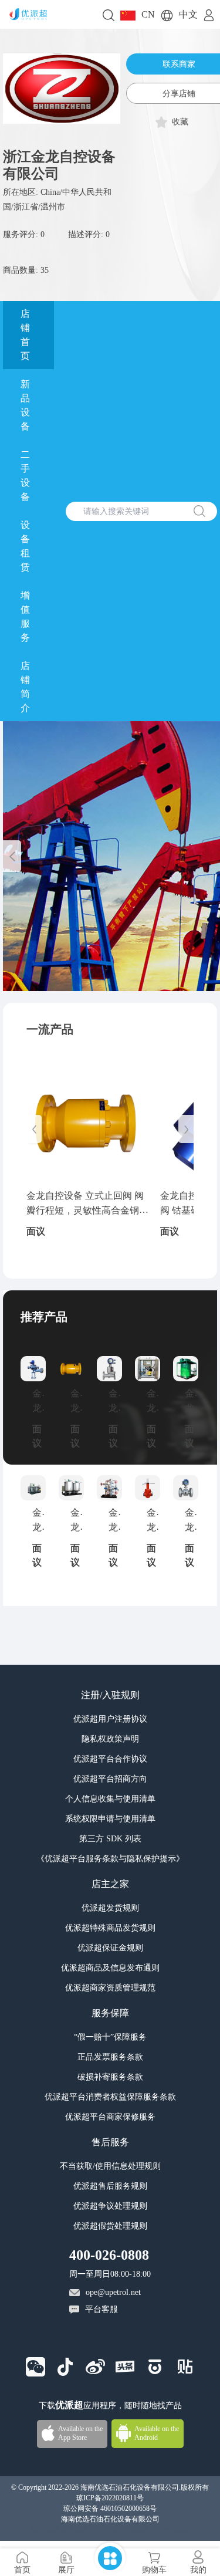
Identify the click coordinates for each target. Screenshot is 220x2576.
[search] (109, 14)
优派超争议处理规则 (110, 2206)
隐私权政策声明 (110, 1739)
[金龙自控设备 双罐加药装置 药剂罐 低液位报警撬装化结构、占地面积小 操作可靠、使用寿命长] (71, 1488)
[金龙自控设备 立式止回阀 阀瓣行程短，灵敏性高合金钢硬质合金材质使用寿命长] (87, 1123)
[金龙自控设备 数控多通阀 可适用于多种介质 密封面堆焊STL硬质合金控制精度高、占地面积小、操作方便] (33, 1369)
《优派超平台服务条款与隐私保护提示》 (110, 1859)
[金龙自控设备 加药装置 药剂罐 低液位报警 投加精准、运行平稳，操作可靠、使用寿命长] (148, 1369)
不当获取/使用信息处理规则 (110, 2166)
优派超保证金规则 (110, 1948)
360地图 (137, 2530)
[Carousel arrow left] (12, 856)
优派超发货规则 (110, 1908)
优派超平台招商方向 (110, 1779)
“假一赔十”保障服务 (110, 2037)
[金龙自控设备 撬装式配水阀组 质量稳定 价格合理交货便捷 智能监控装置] (109, 1488)
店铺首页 (25, 335)
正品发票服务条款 (110, 2057)
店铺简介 (25, 687)
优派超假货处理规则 (110, 2226)
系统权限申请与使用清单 (110, 1819)
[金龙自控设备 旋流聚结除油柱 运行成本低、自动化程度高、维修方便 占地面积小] (186, 1369)
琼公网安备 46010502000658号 (110, 2509)
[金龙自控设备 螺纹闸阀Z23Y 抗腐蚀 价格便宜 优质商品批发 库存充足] (148, 1488)
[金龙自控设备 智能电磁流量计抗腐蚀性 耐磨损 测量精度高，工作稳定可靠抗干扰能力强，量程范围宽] (186, 1488)
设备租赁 (25, 546)
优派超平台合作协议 (110, 1759)
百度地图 (75, 2530)
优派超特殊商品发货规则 (110, 1928)
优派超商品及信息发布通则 (110, 1968)
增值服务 (25, 616)
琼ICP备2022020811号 (110, 2498)
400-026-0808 (109, 2255)
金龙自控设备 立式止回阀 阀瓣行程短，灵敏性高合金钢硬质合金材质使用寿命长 (87, 1211)
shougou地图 (170, 2530)
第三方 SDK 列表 (110, 1839)
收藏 (180, 122)
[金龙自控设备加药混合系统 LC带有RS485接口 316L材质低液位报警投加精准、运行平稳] (33, 1488)
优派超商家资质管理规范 (110, 1988)
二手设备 (25, 476)
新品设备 (25, 405)
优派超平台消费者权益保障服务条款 (110, 2097)
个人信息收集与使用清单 (110, 1799)
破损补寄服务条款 (110, 2077)
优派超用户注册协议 (110, 1719)
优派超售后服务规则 (110, 2186)
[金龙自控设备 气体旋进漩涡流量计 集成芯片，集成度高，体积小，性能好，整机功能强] (109, 1369)
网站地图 (45, 2530)
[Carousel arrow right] (186, 1129)
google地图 (107, 2530)
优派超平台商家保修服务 (110, 2117)
